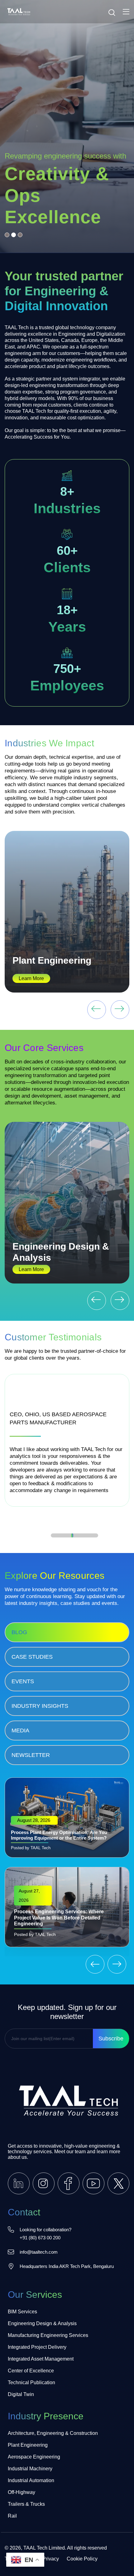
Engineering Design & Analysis (42, 2323)
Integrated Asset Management (41, 2359)
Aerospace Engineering (34, 2457)
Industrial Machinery (30, 2469)
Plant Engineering (52, 960)
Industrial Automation (31, 2480)
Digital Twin (21, 2394)
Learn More (31, 978)
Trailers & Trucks (26, 2504)
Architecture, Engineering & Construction (53, 2433)
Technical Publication (31, 2382)
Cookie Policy (82, 2559)
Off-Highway (22, 2492)
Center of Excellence (31, 2371)
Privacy (51, 2559)
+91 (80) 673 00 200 (40, 2238)
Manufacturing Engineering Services (48, 2335)
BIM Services (22, 2312)
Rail (12, 2516)
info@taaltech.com (39, 2252)
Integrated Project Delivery (37, 2347)
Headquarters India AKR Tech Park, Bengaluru (67, 2266)
